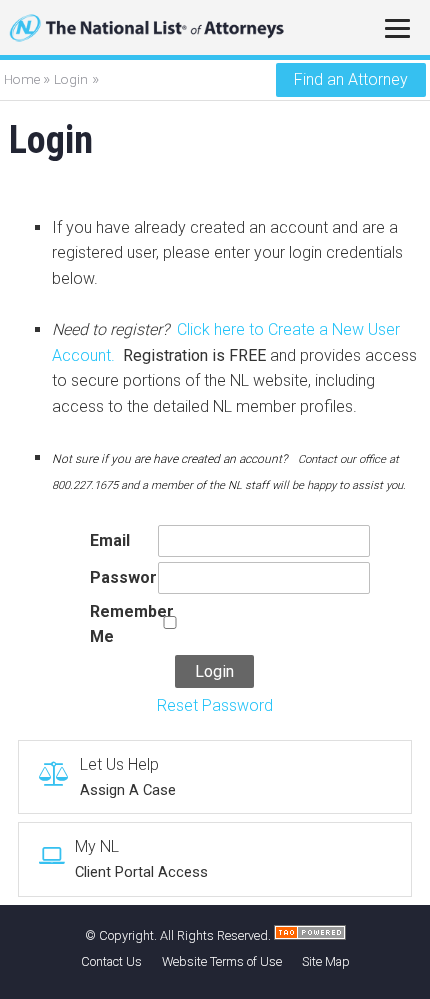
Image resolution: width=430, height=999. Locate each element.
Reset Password (215, 705)
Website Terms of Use (222, 961)
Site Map (326, 961)
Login (71, 79)
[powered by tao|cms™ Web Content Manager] (310, 935)
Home (23, 79)
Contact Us (111, 961)
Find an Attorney (351, 79)
